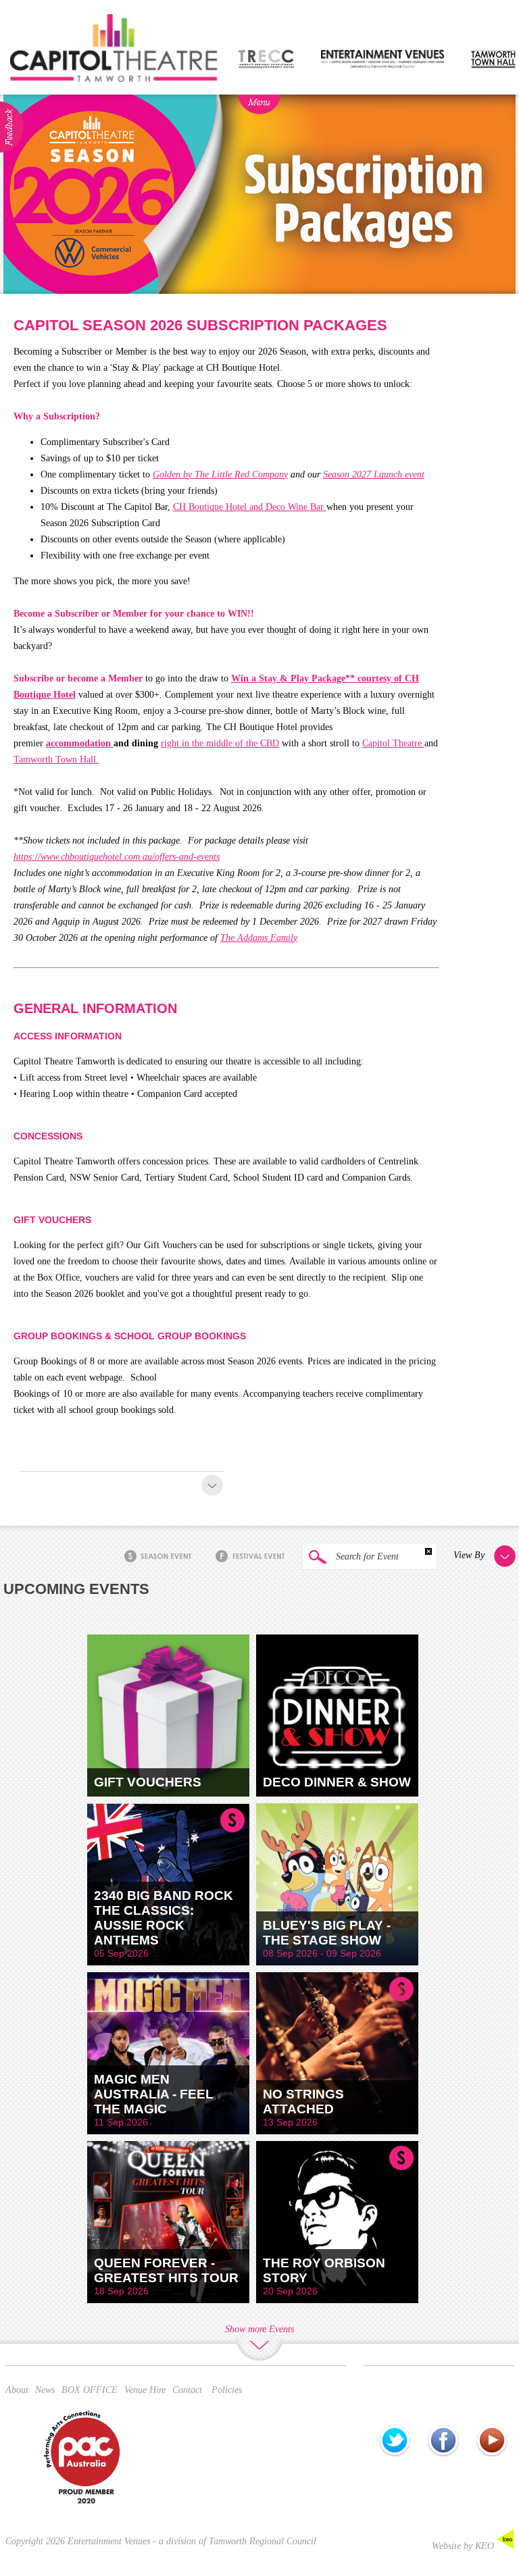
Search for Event (366, 1556)
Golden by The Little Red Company (220, 474)
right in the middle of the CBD (220, 743)
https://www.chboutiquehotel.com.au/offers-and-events (117, 857)
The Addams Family (259, 938)
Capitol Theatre (393, 743)
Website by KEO (464, 2546)
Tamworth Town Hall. (56, 759)
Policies (227, 2390)
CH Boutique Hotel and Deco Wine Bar (250, 507)
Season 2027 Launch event (374, 474)
